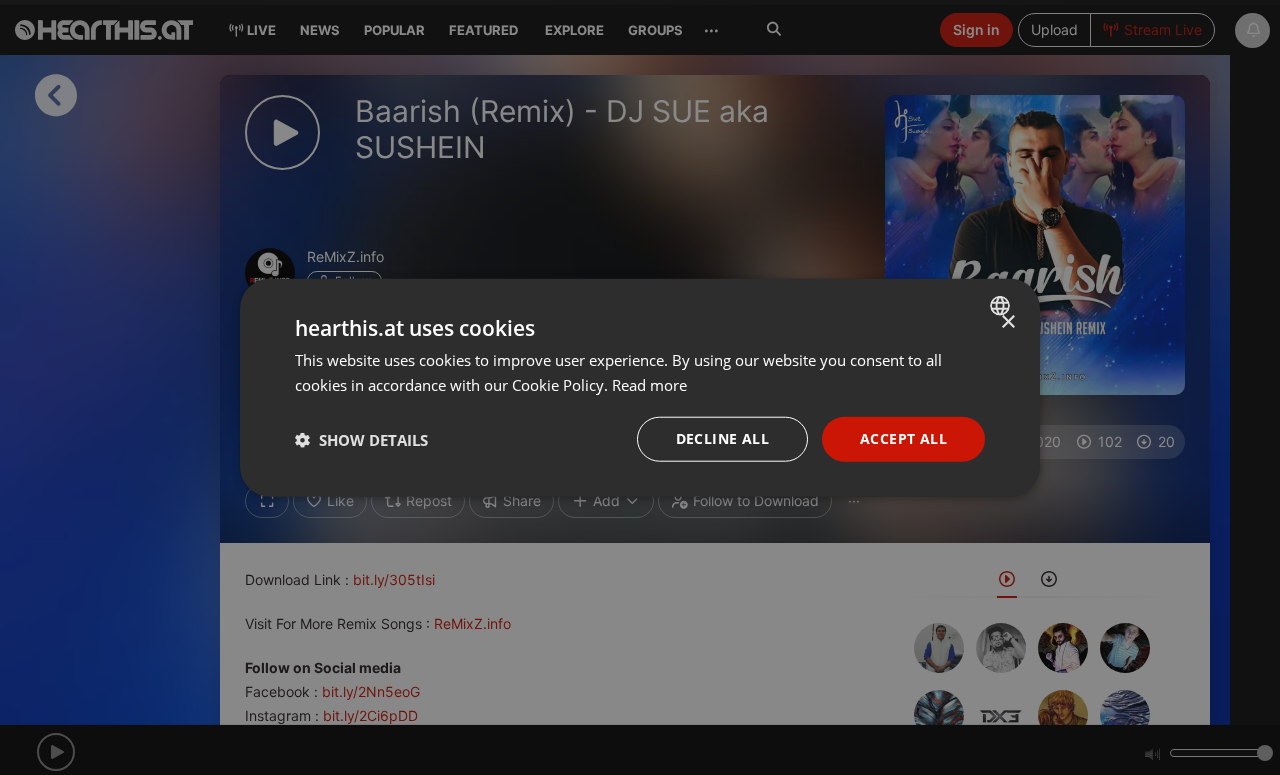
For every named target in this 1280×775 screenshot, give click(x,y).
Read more (649, 384)
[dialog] (640, 387)
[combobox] (1002, 305)
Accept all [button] (903, 438)
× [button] (1007, 321)
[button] (361, 439)
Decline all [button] (722, 438)
